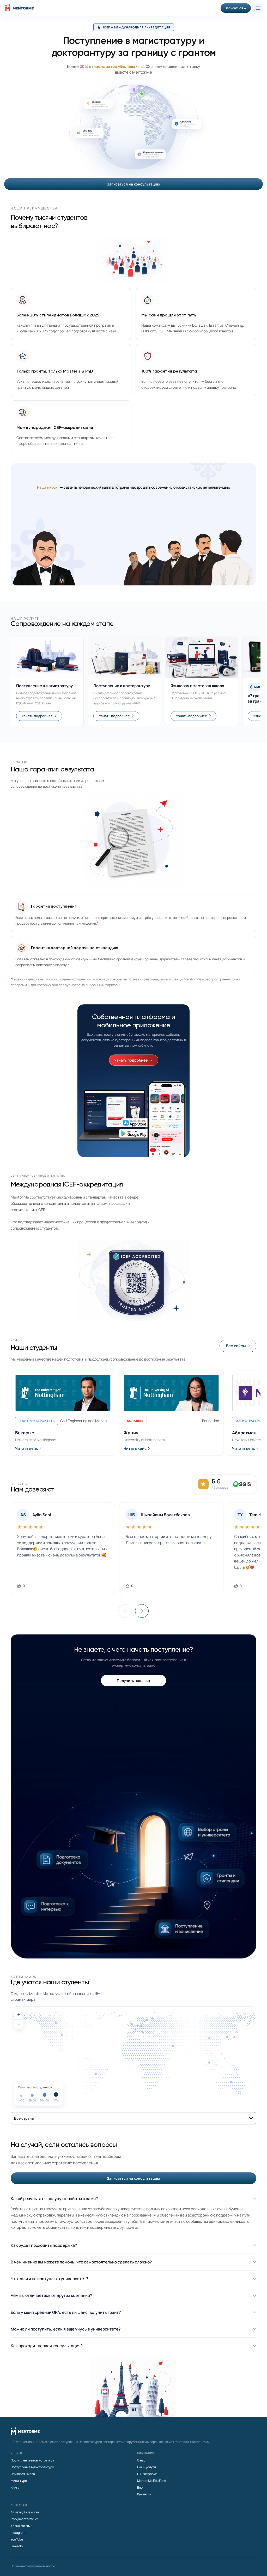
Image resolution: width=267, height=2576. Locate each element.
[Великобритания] (132, 2024)
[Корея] (227, 2037)
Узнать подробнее (37, 716)
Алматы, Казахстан (25, 2512)
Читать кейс (27, 1448)
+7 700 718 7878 (22, 2526)
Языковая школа (23, 2474)
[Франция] (135, 2030)
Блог (141, 2487)
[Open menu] (258, 8)
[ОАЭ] (173, 2046)
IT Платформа (147, 2474)
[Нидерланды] (137, 2026)
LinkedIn (17, 2546)
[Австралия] (231, 2082)
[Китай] (209, 2038)
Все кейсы (236, 1346)
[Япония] (234, 2037)
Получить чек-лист (134, 1681)
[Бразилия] (96, 2074)
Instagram (18, 2533)
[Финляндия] (152, 2018)
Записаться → (236, 8)
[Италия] (143, 2032)
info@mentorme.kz (24, 2519)
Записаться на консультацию (133, 184)
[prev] (125, 1611)
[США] (62, 2035)
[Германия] (141, 2026)
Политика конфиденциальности (33, 2566)
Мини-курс (19, 2481)
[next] (142, 1611)
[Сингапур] (209, 2063)
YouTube (17, 2539)
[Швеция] (147, 2020)
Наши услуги (147, 2467)
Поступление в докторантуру (32, 2467)
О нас (141, 2460)
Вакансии (144, 2494)
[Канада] (56, 2023)
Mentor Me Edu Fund (152, 2481)
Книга (15, 2487)
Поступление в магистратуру (32, 2460)
